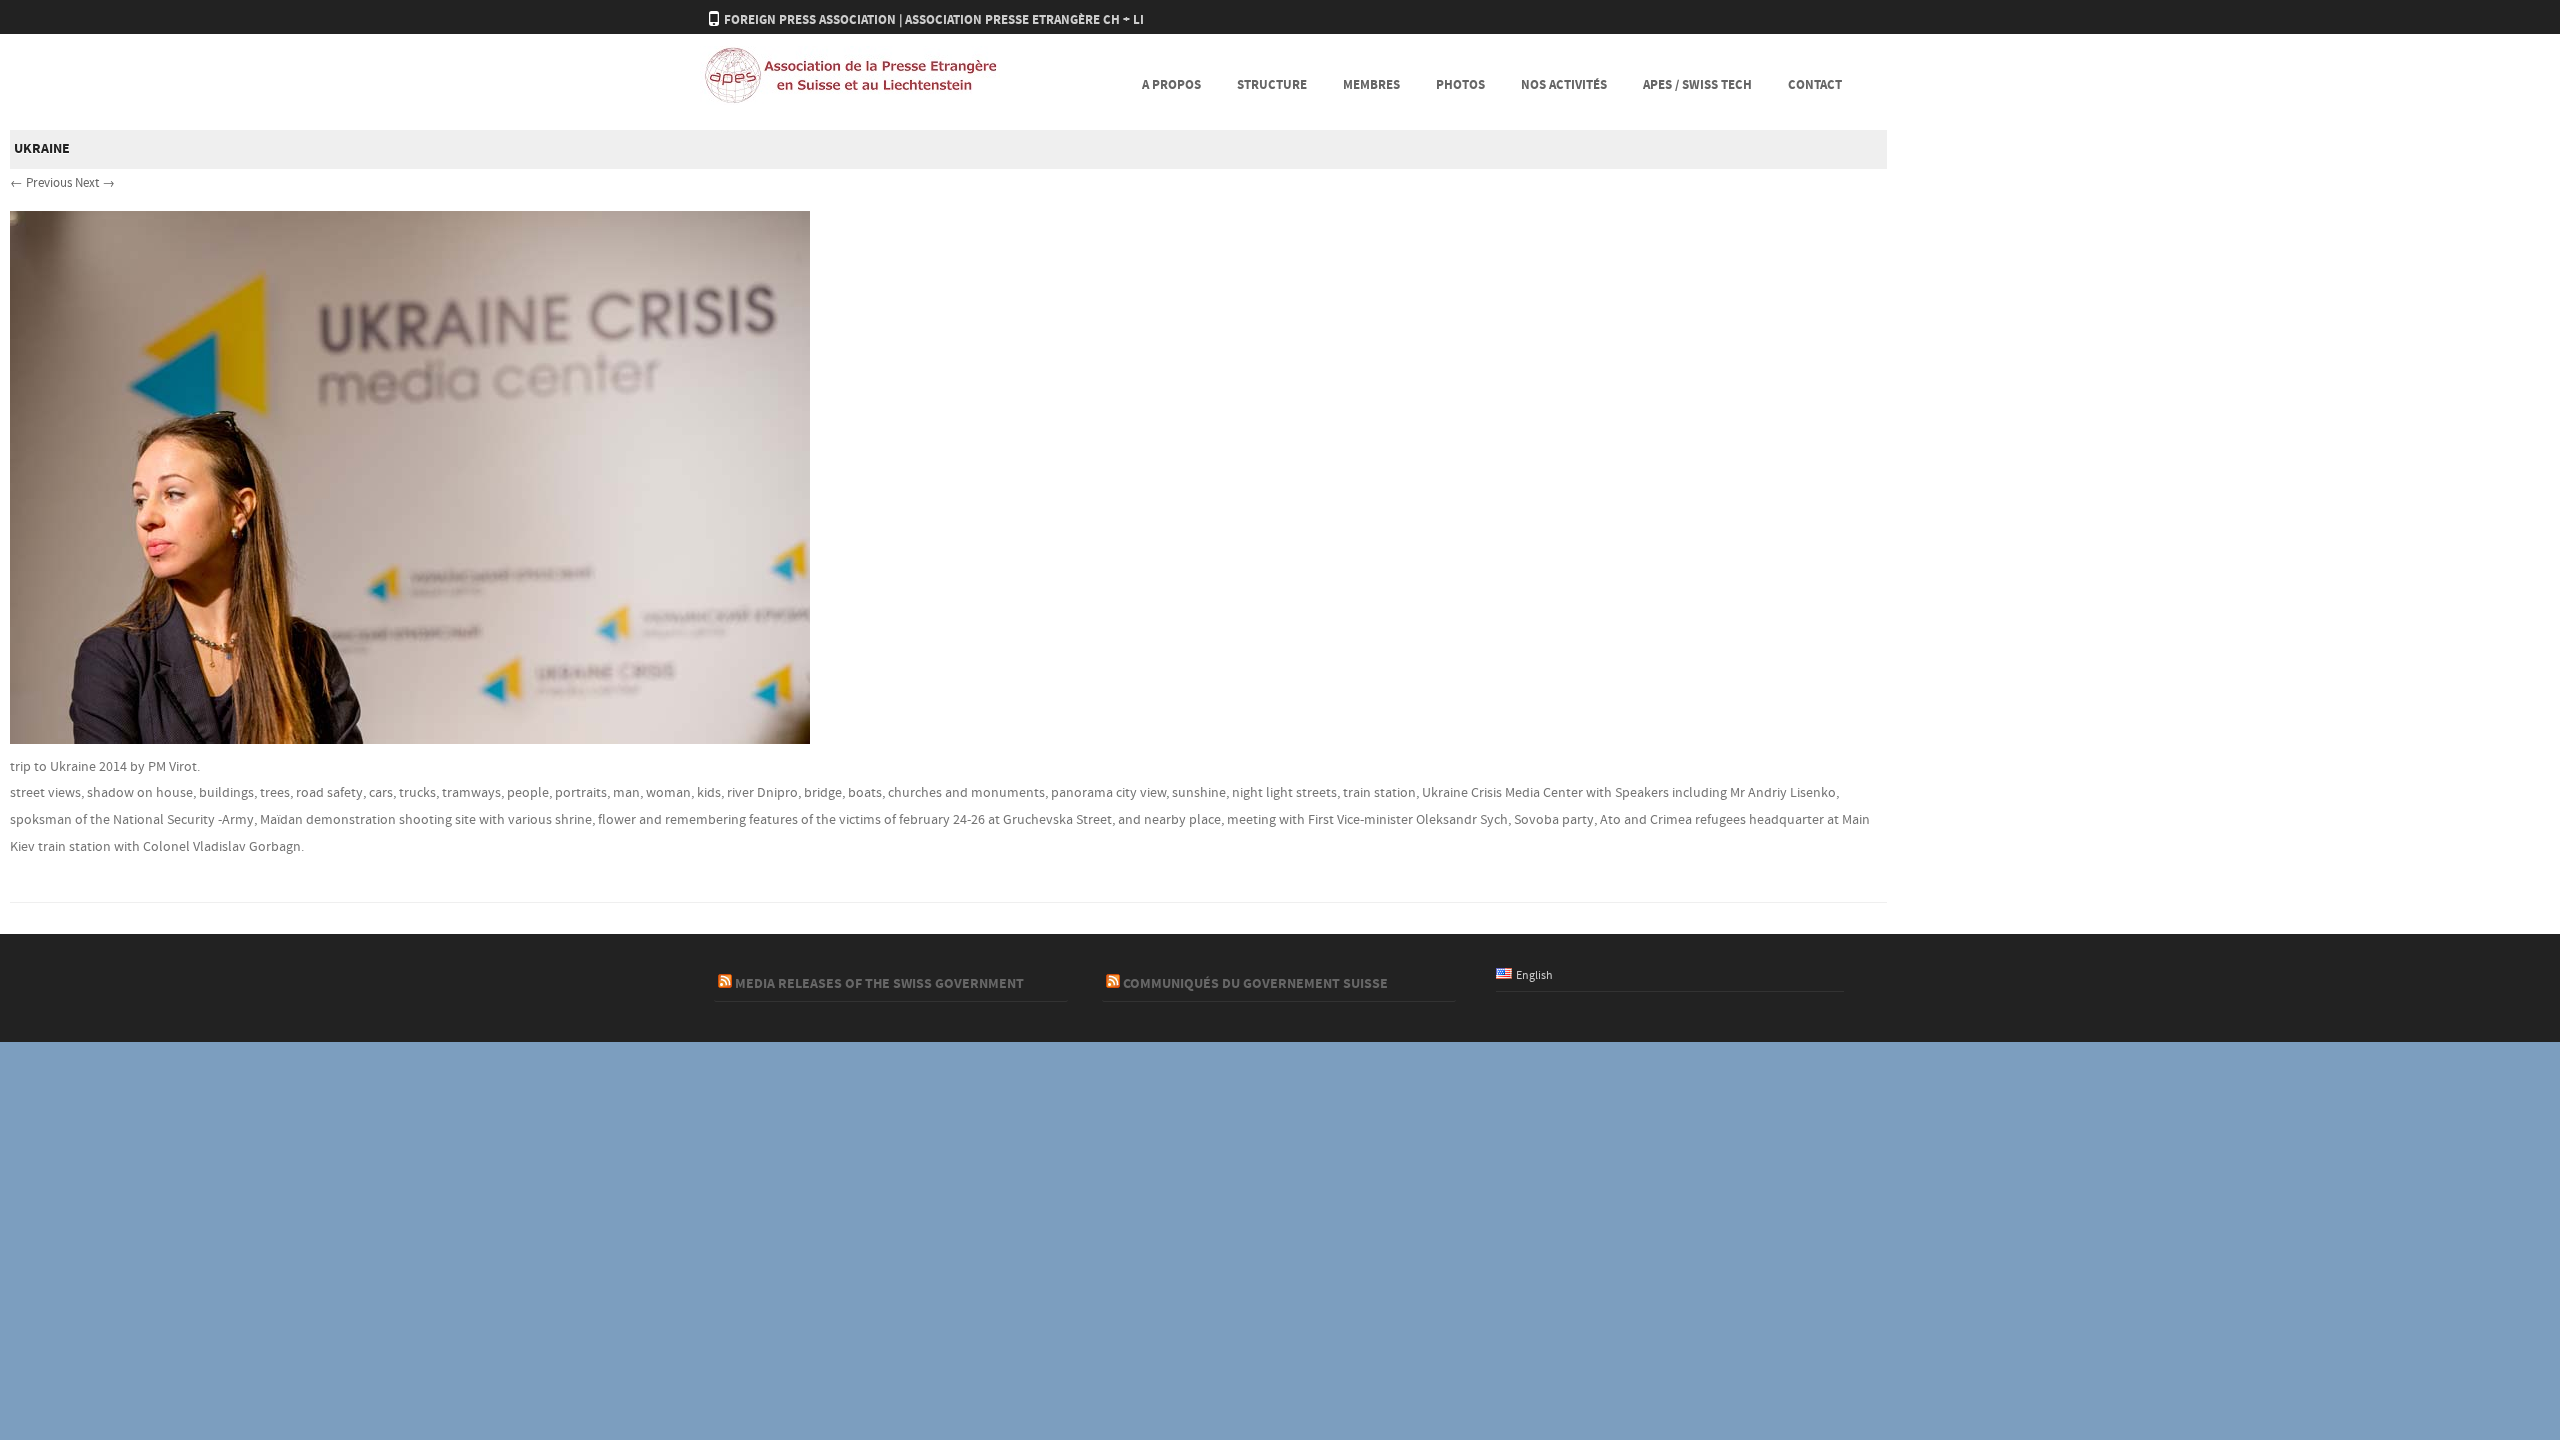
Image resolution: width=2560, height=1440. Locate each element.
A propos (1171, 85)
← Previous (41, 183)
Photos (1460, 85)
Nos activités (1564, 85)
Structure (1272, 85)
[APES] (850, 101)
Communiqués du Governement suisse (1255, 984)
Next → (95, 183)
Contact (1815, 85)
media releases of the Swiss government (879, 984)
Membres (1371, 85)
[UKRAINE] (410, 740)
